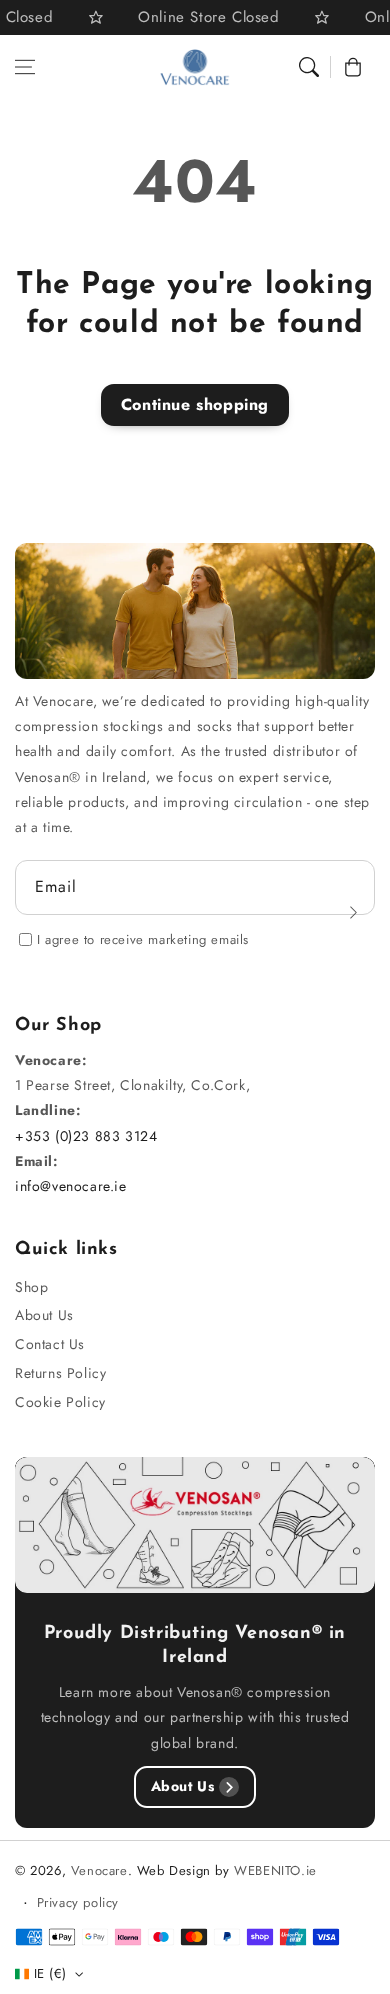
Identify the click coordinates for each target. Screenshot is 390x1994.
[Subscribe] (353, 912)
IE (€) (50, 1973)
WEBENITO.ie (275, 1870)
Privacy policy (78, 1902)
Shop (31, 1287)
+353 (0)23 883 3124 (86, 1136)
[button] (25, 67)
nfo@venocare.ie (73, 1186)
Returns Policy (60, 1373)
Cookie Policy (60, 1402)
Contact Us (50, 1344)
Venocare (99, 1870)
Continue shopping (195, 404)
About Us (44, 1315)
